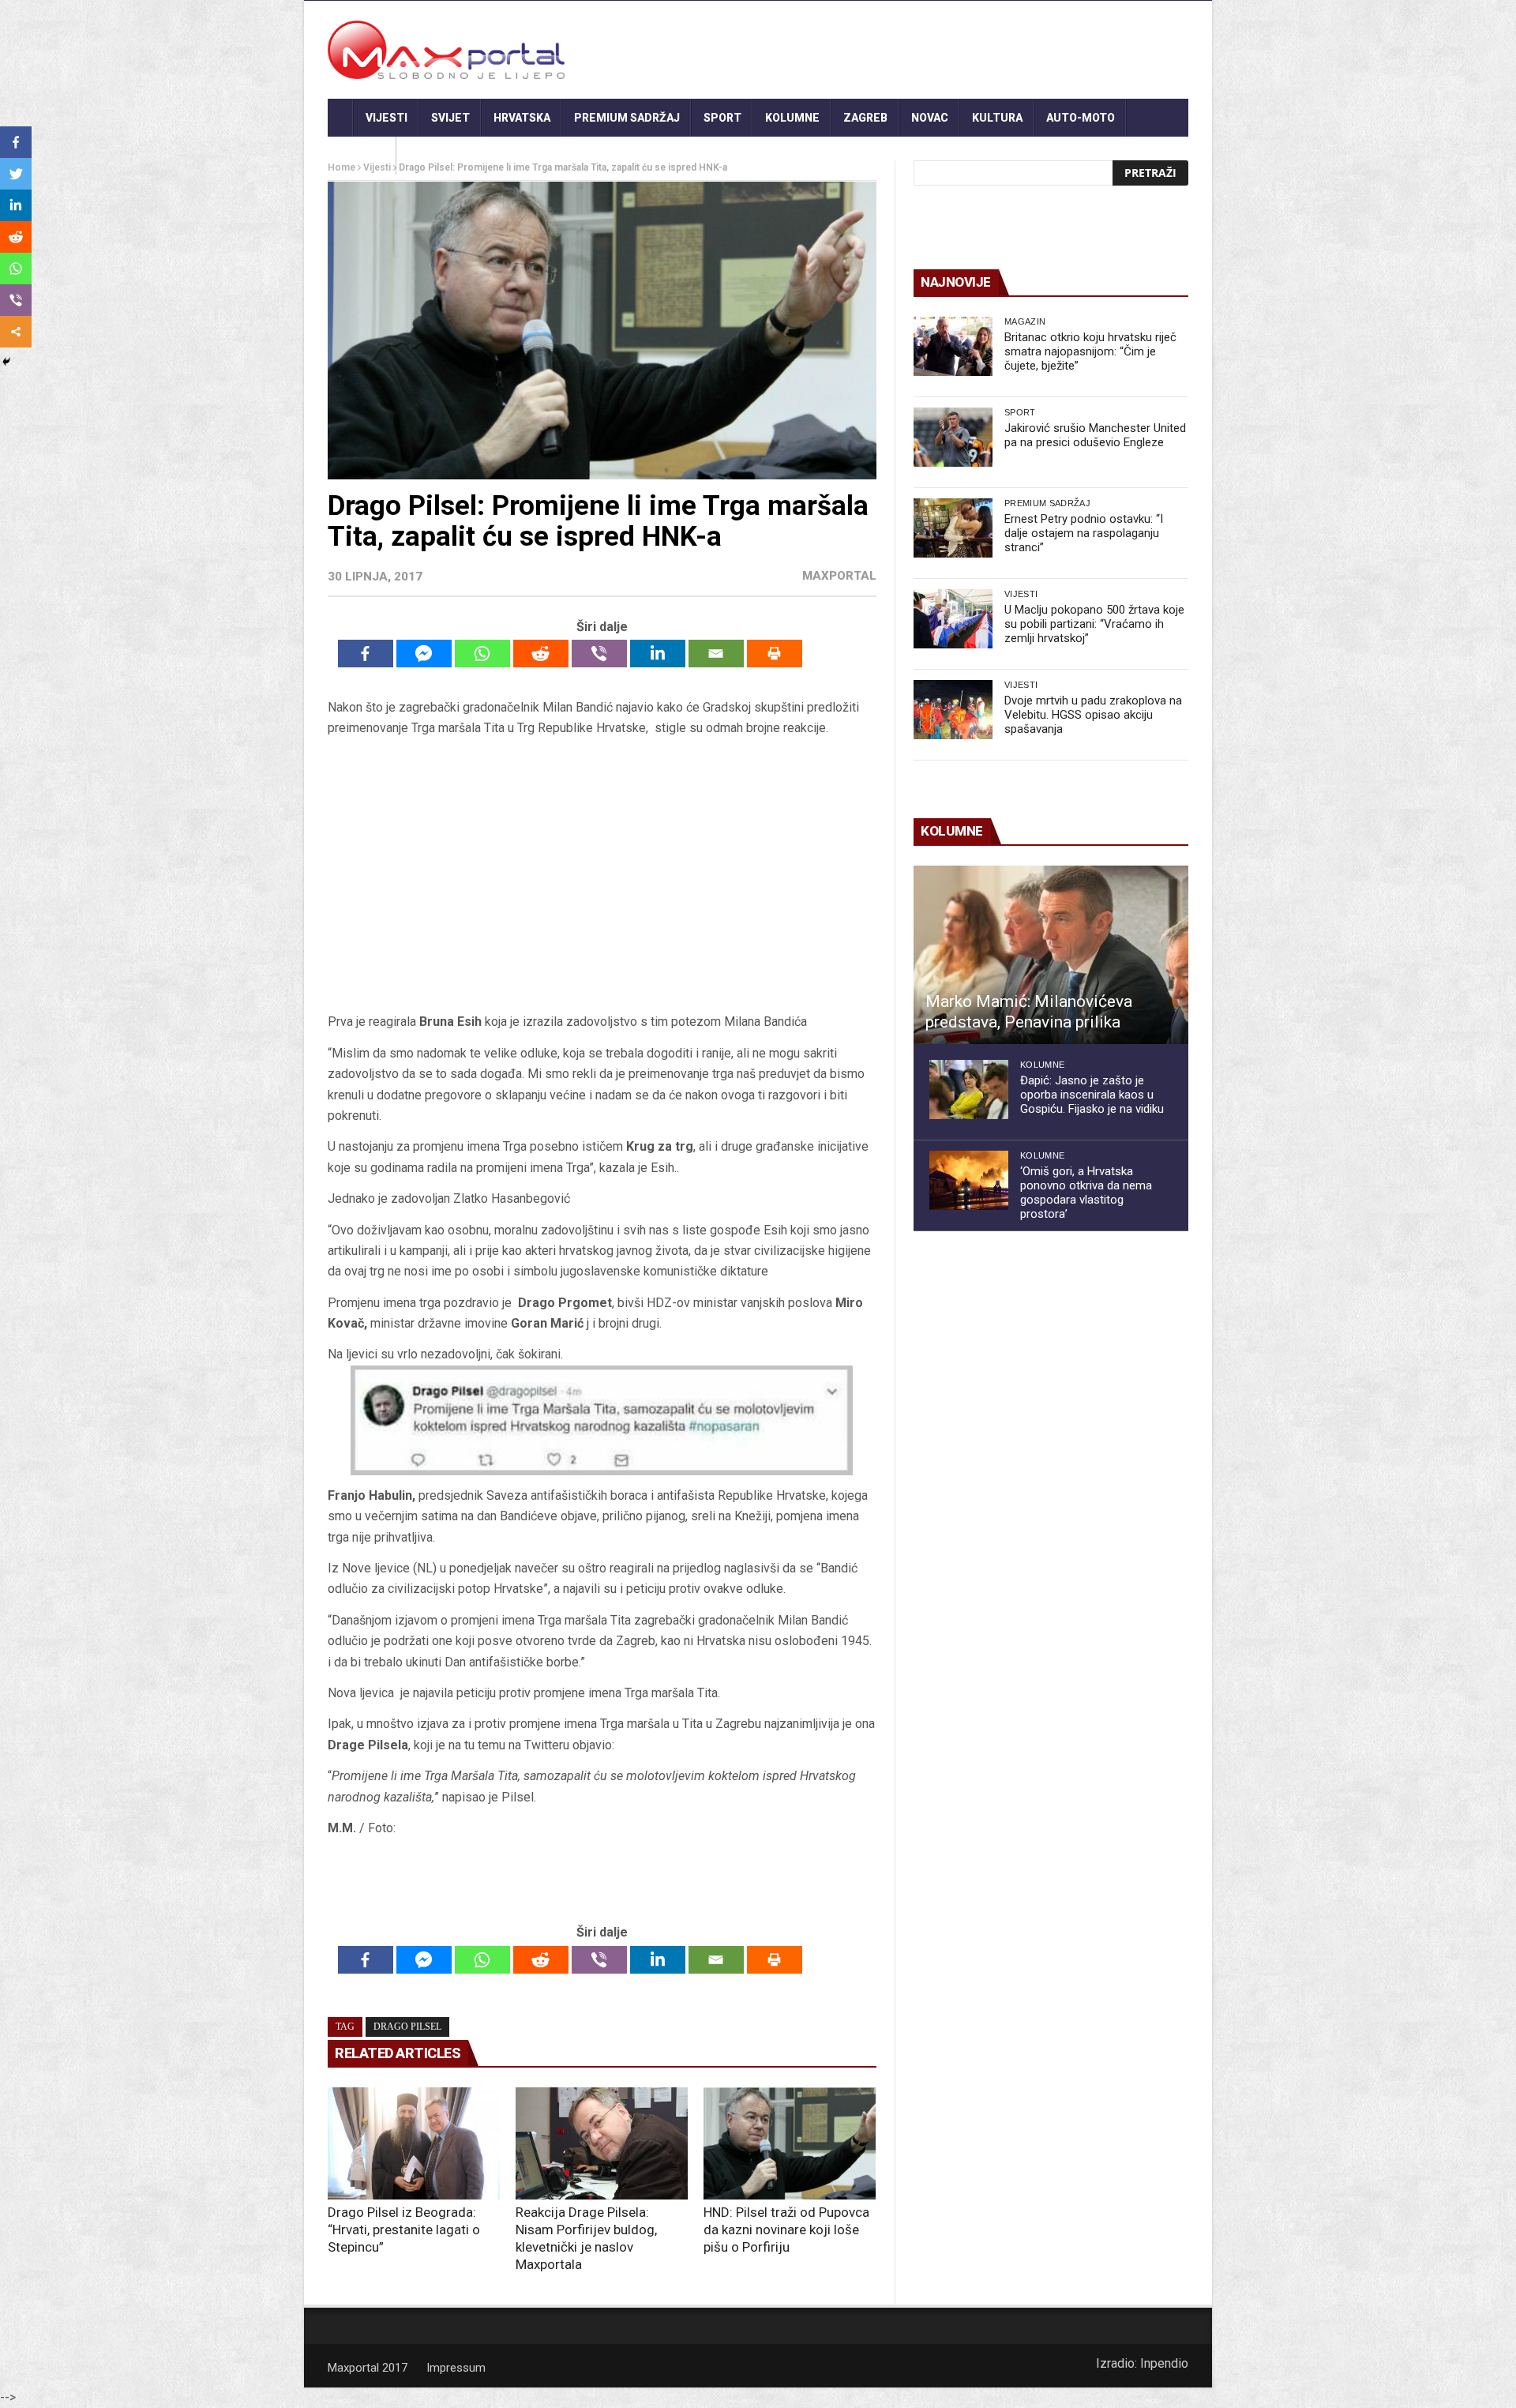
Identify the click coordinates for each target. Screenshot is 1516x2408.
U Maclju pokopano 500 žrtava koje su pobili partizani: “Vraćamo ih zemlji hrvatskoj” (1094, 624)
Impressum (456, 2368)
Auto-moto (1081, 118)
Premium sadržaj (627, 118)
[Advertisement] (602, 881)
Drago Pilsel (407, 2027)
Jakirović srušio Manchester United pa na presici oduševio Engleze (1095, 435)
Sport (722, 118)
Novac (930, 118)
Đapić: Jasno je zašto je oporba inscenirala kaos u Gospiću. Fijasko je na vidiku (1092, 1095)
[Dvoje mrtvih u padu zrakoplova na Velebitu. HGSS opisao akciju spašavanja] (953, 710)
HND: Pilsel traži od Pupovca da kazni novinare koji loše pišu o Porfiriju (786, 2230)
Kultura (997, 118)
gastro (362, 156)
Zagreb (865, 118)
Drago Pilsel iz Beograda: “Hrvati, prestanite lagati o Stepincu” (404, 2230)
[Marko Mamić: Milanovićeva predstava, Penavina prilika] (1051, 955)
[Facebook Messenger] (424, 654)
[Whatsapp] (482, 654)
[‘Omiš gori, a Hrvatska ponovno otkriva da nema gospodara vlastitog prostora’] (969, 1180)
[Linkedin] (658, 654)
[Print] (775, 654)
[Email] (716, 654)
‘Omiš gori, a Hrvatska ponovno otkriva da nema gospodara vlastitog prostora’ (1086, 1193)
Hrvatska (522, 118)
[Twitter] (16, 174)
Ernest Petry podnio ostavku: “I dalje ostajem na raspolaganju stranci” (1084, 533)
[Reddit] (541, 654)
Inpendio (1164, 2363)
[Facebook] (366, 654)
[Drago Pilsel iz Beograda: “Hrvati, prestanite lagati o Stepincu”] (414, 2143)
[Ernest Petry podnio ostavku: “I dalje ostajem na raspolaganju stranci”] (953, 528)
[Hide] (6, 362)
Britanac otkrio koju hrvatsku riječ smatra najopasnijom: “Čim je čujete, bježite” (1090, 351)
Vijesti (387, 118)
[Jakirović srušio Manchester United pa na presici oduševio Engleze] (953, 437)
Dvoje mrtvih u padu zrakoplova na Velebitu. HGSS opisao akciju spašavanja (1093, 715)
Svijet (450, 118)
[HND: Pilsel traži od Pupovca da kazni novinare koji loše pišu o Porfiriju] (790, 2143)
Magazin (1025, 321)
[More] (16, 332)
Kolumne (792, 118)
